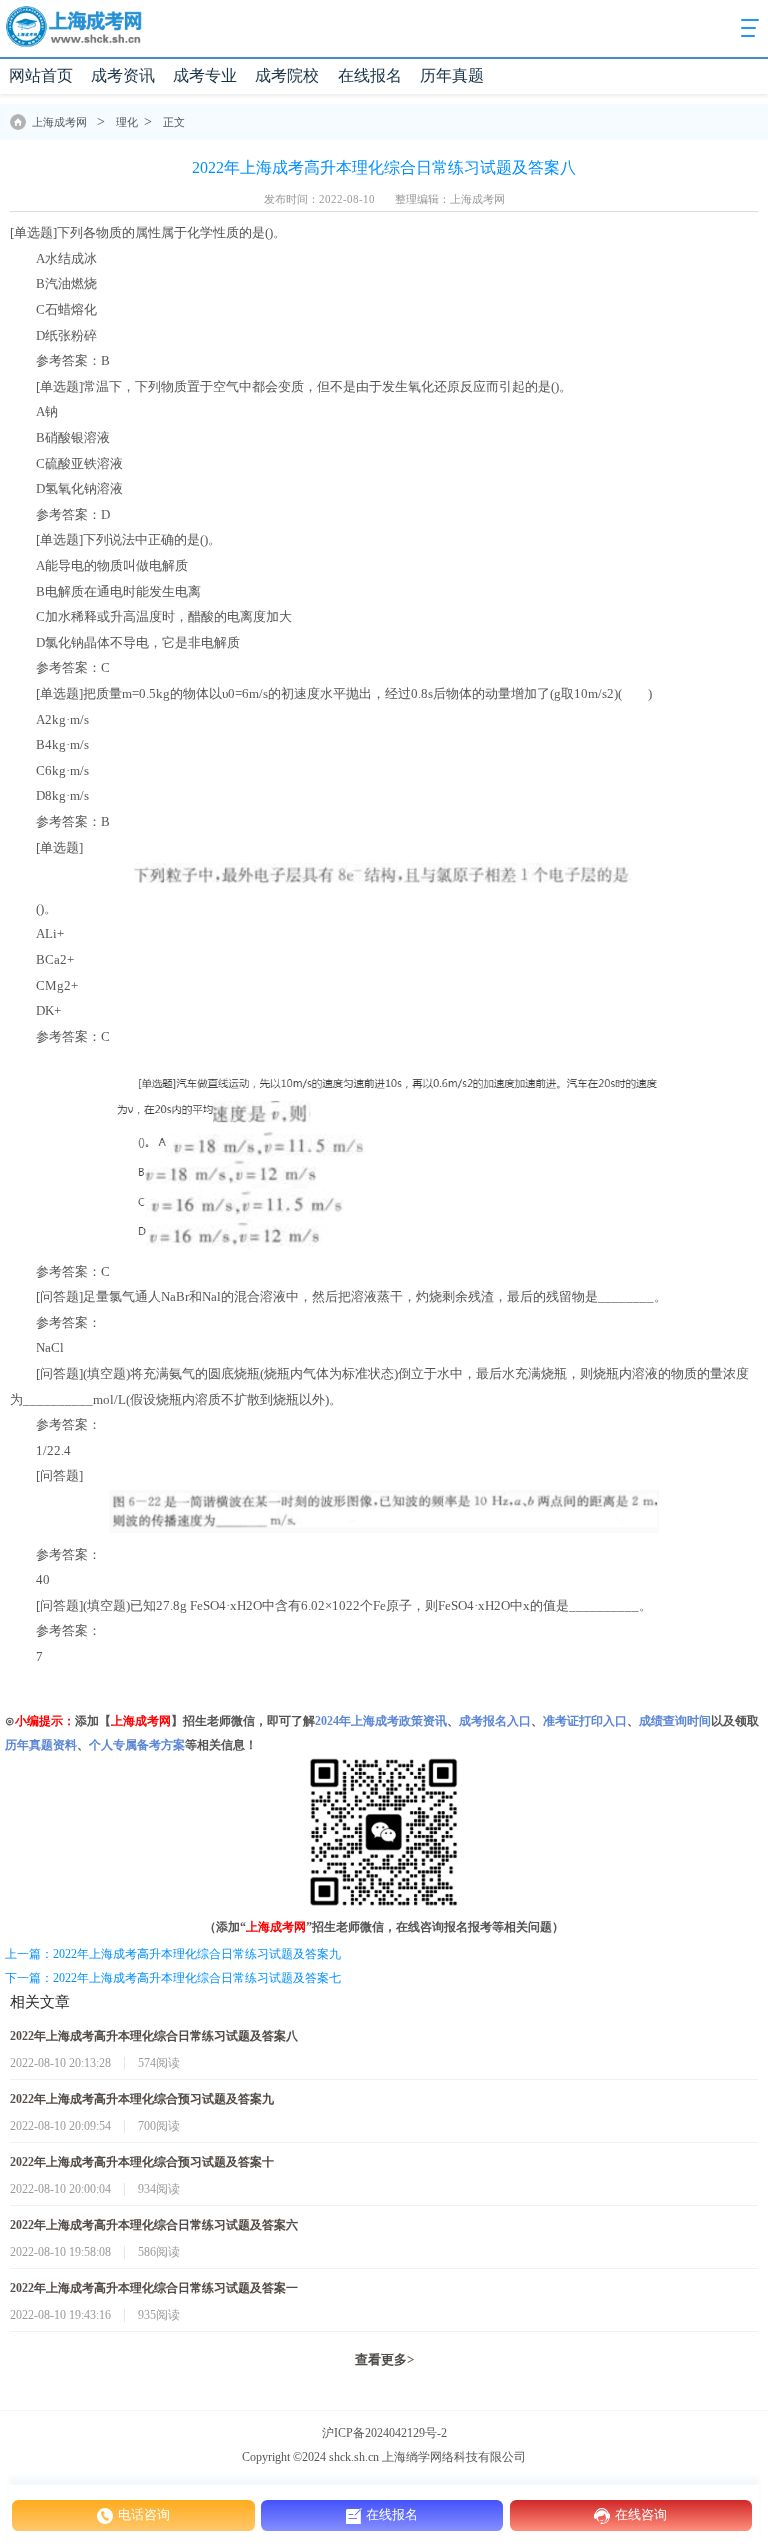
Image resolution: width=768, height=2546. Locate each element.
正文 (174, 122)
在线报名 (370, 75)
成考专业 (205, 75)
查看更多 (384, 2360)
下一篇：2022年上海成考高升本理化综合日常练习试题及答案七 (173, 1978)
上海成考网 (59, 122)
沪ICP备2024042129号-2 (384, 2433)
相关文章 (40, 2001)
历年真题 (452, 75)
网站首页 (41, 75)
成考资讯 (123, 75)
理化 (127, 122)
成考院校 (287, 75)
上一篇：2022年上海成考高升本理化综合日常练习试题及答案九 (173, 1954)
